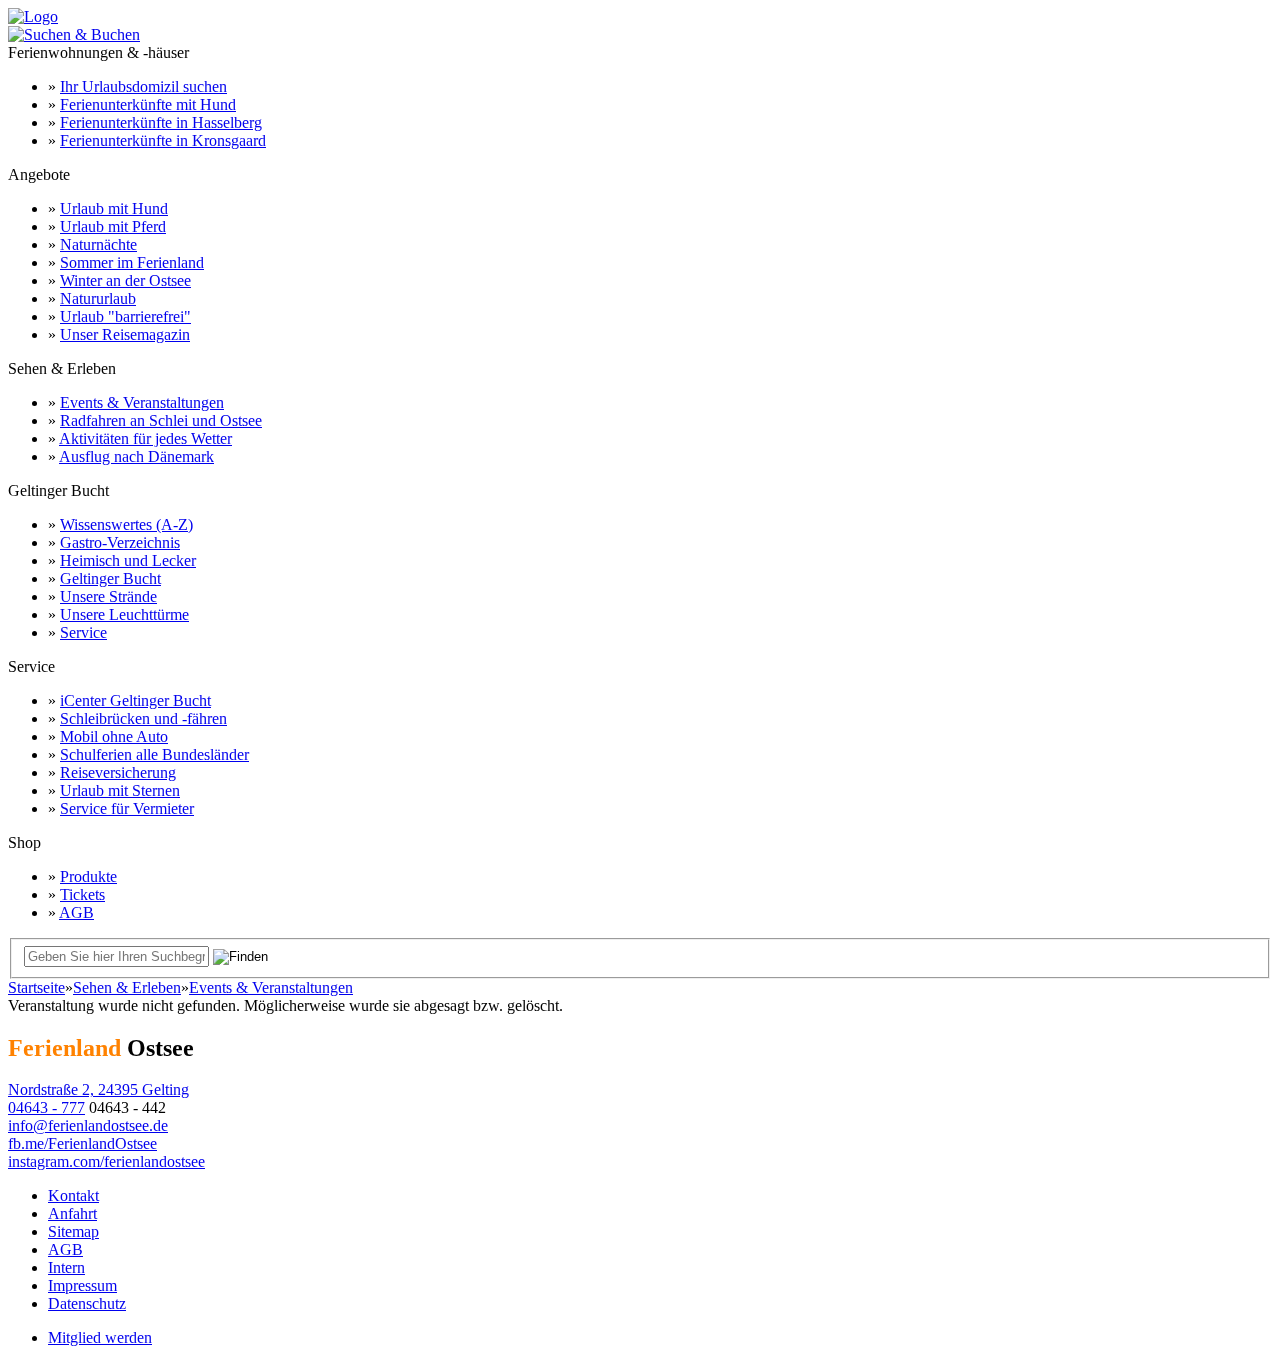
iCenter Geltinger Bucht (135, 700)
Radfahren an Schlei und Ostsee (161, 420)
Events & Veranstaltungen (142, 402)
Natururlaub (98, 298)
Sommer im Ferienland (132, 262)
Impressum (82, 1285)
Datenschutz (87, 1303)
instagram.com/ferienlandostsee (106, 1161)
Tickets (82, 894)
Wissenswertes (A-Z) (126, 524)
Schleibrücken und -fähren (143, 718)
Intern (66, 1267)
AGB (76, 912)
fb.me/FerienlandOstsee (82, 1143)
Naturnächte (98, 244)
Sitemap (73, 1231)
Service (83, 632)
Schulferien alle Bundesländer (154, 754)
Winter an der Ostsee (125, 280)
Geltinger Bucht (110, 578)
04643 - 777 (46, 1107)
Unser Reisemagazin (125, 334)
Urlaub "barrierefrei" (125, 316)
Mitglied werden (100, 1337)
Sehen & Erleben (127, 987)
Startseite (36, 987)
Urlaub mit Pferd (113, 226)
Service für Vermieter (127, 808)
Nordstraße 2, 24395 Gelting (98, 1089)
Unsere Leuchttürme (124, 614)
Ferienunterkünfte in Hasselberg (161, 122)
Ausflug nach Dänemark (136, 456)
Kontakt (73, 1195)
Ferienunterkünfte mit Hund (148, 104)
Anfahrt (72, 1213)
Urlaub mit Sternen (120, 790)
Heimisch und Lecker (128, 560)
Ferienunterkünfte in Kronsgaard (163, 140)
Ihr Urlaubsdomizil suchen (143, 86)
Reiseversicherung (118, 772)
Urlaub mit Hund (114, 208)
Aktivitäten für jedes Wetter (145, 438)
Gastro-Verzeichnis (120, 542)
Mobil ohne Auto (114, 736)
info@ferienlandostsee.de (88, 1125)
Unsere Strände (108, 596)
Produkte (88, 876)
